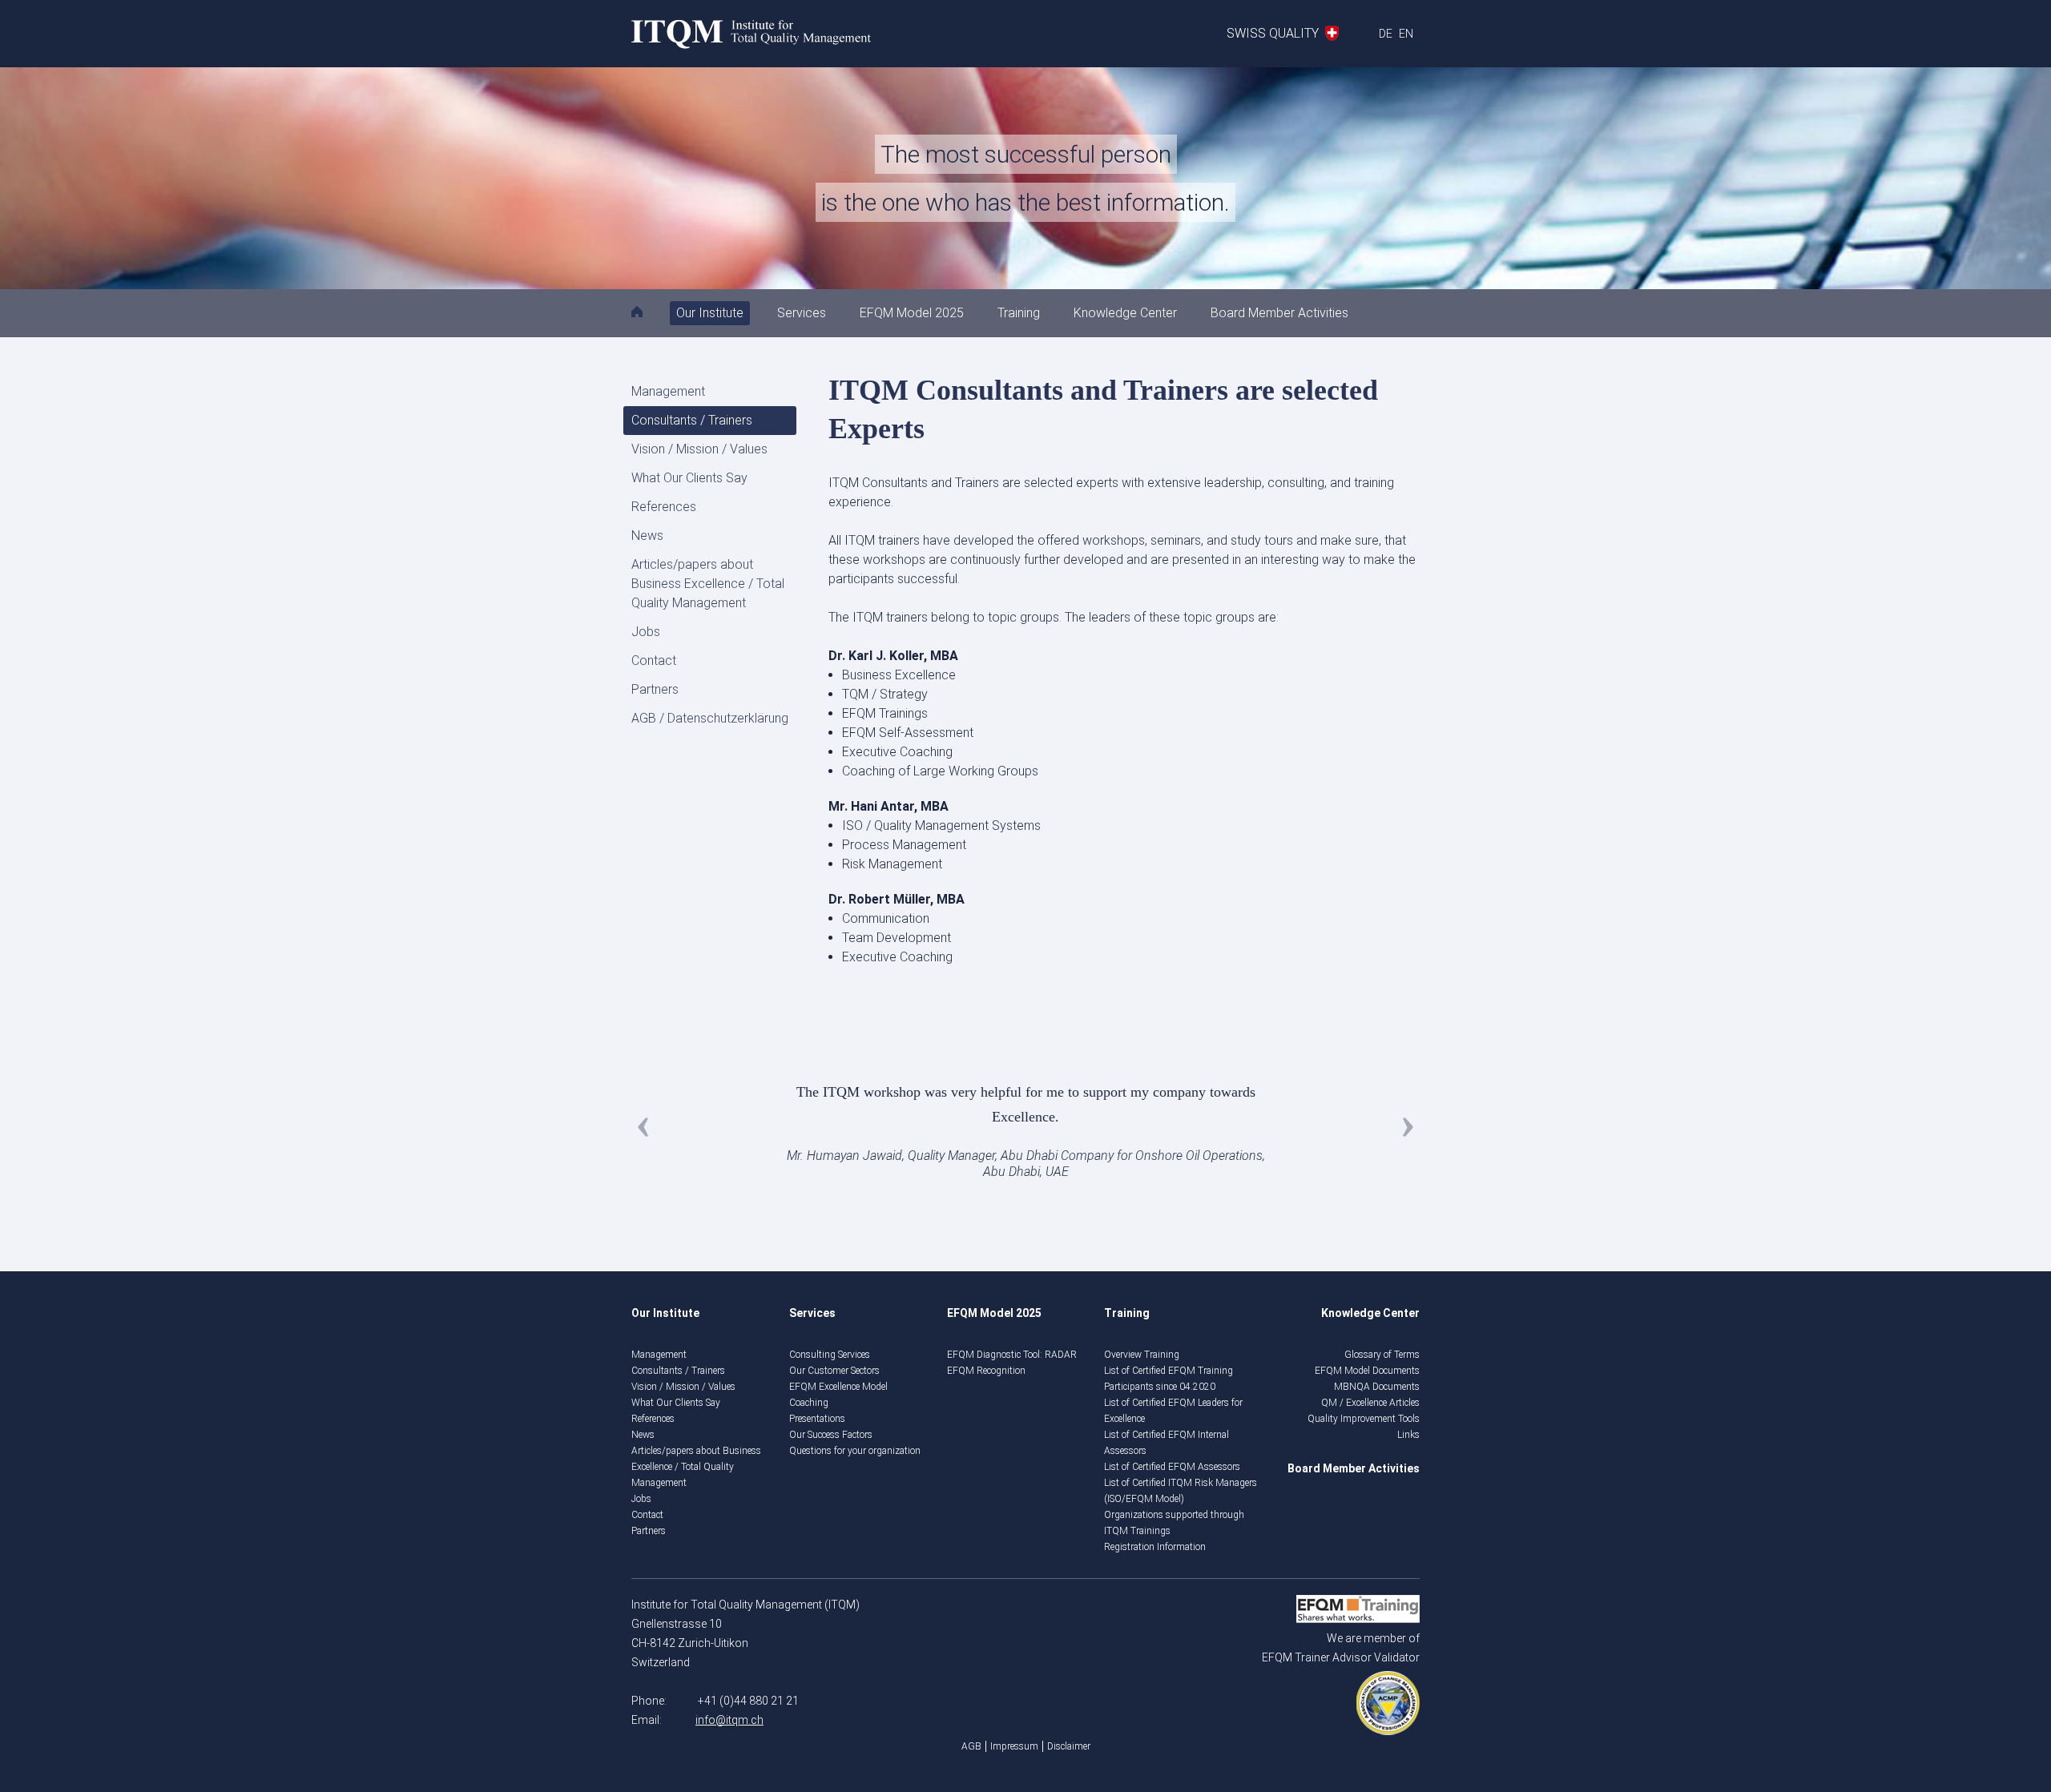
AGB (971, 1746)
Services (802, 313)
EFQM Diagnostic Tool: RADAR (1012, 1355)
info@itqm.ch (729, 1720)
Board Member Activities (1279, 313)
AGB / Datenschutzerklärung (710, 718)
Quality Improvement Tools (1364, 1419)
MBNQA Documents (1377, 1387)
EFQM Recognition (986, 1371)
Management (668, 391)
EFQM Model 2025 (912, 313)
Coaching (809, 1403)
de (1386, 34)
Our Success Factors (831, 1435)
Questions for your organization (855, 1451)
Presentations (817, 1419)
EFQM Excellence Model (838, 1387)
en (1406, 34)
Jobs (646, 632)
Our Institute (710, 313)
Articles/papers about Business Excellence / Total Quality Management (708, 584)
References (664, 507)
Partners (655, 689)
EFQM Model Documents (1367, 1371)
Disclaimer (1069, 1746)
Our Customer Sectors (834, 1371)
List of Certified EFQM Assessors (1172, 1467)
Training (1019, 313)
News (647, 536)
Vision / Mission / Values (699, 449)
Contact (654, 660)
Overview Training (1142, 1355)
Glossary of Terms (1382, 1355)
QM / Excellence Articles (1370, 1403)
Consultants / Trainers (692, 420)
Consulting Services (830, 1355)
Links (1408, 1435)
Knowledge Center (1125, 313)
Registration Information (1155, 1547)
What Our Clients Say (689, 478)
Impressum (1014, 1746)
